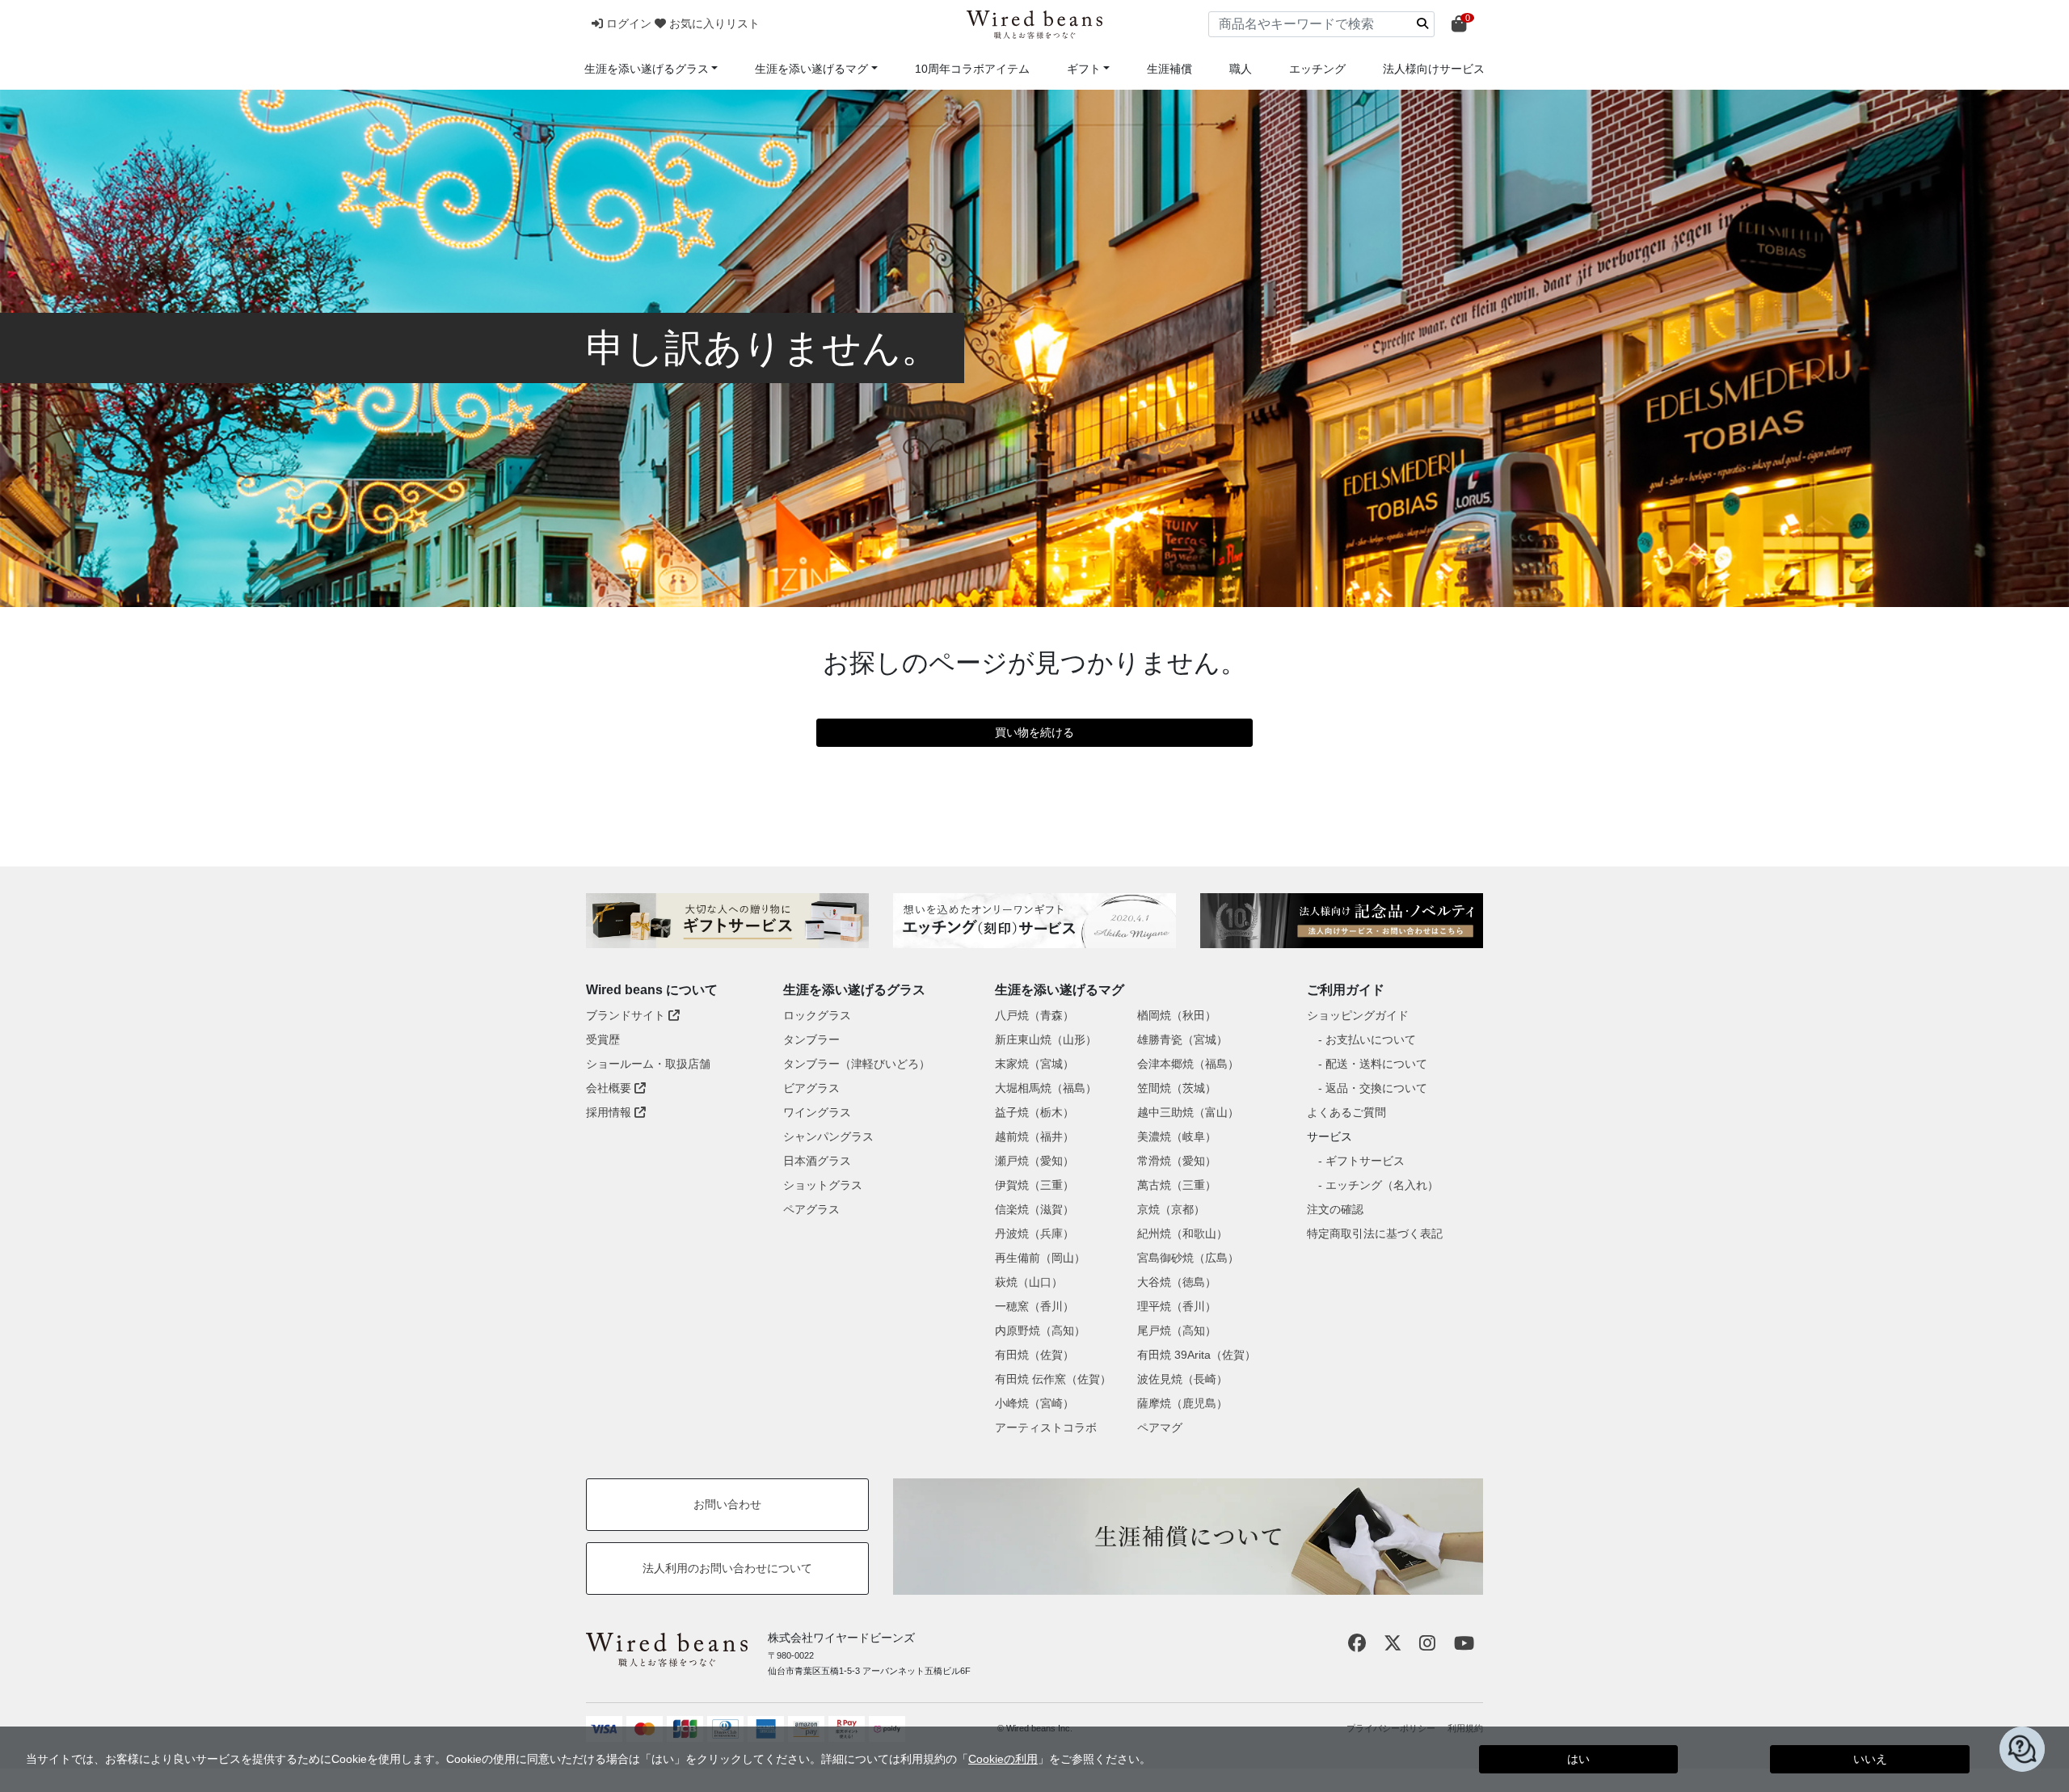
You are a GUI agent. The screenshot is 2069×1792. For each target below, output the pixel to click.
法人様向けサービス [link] (1434, 69)
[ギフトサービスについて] (727, 921)
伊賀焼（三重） (1034, 1185)
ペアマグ (1160, 1427)
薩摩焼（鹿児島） (1182, 1403)
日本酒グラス (817, 1161)
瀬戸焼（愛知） (1034, 1161)
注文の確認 (1335, 1209)
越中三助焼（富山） (1188, 1112)
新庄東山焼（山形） (1046, 1039)
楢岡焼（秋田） (1177, 1015)
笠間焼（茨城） (1177, 1088)
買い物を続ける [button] (1034, 732)
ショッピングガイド (1358, 1015)
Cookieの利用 (1003, 1759)
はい (1578, 1759)
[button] (623, 23)
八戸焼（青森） (1034, 1015)
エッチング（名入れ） (1382, 1185)
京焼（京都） (1171, 1209)
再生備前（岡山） (1040, 1258)
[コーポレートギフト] (1342, 921)
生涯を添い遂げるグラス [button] (647, 69)
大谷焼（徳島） (1177, 1282)
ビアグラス (811, 1088)
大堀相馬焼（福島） (1046, 1088)
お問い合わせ (727, 1504)
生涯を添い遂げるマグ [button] (811, 69)
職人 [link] (1241, 69)
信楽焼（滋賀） (1034, 1209)
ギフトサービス (1365, 1161)
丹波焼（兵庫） (1034, 1233)
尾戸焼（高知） (1177, 1330)
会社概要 (610, 1088)
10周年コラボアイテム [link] (972, 69)
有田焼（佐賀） (1034, 1355)
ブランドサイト (627, 1015)
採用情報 (610, 1112)
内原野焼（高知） (1040, 1330)
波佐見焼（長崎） (1182, 1379)
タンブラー (811, 1039)
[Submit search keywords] (1422, 23)
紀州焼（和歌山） (1182, 1233)
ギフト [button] (1084, 69)
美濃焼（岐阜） (1177, 1136)
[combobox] (1321, 24)
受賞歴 (603, 1039)
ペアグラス (811, 1209)
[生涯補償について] (1188, 1537)
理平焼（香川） (1177, 1306)
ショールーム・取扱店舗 (648, 1064)
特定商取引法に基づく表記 (1375, 1233)
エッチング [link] (1317, 69)
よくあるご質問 (1346, 1112)
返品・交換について (1376, 1088)
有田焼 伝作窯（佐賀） (1053, 1379)
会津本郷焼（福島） (1188, 1064)
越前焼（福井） (1034, 1136)
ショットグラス (823, 1185)
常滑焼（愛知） (1177, 1161)
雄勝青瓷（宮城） (1182, 1039)
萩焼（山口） (1029, 1282)
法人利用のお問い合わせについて (727, 1568)
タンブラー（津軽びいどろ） (857, 1064)
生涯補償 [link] (1169, 69)
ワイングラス (817, 1112)
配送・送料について (1376, 1064)
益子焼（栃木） (1034, 1112)
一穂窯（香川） (1034, 1306)
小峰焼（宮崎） (1034, 1403)
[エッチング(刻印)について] (1034, 921)
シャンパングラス (828, 1136)
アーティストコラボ (1046, 1427)
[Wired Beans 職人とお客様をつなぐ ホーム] (1034, 25)
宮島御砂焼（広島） (1188, 1258)
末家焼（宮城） (1034, 1064)
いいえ (1870, 1759)
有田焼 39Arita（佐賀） (1197, 1355)
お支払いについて (1371, 1039)
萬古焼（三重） (1177, 1185)
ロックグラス (817, 1015)
